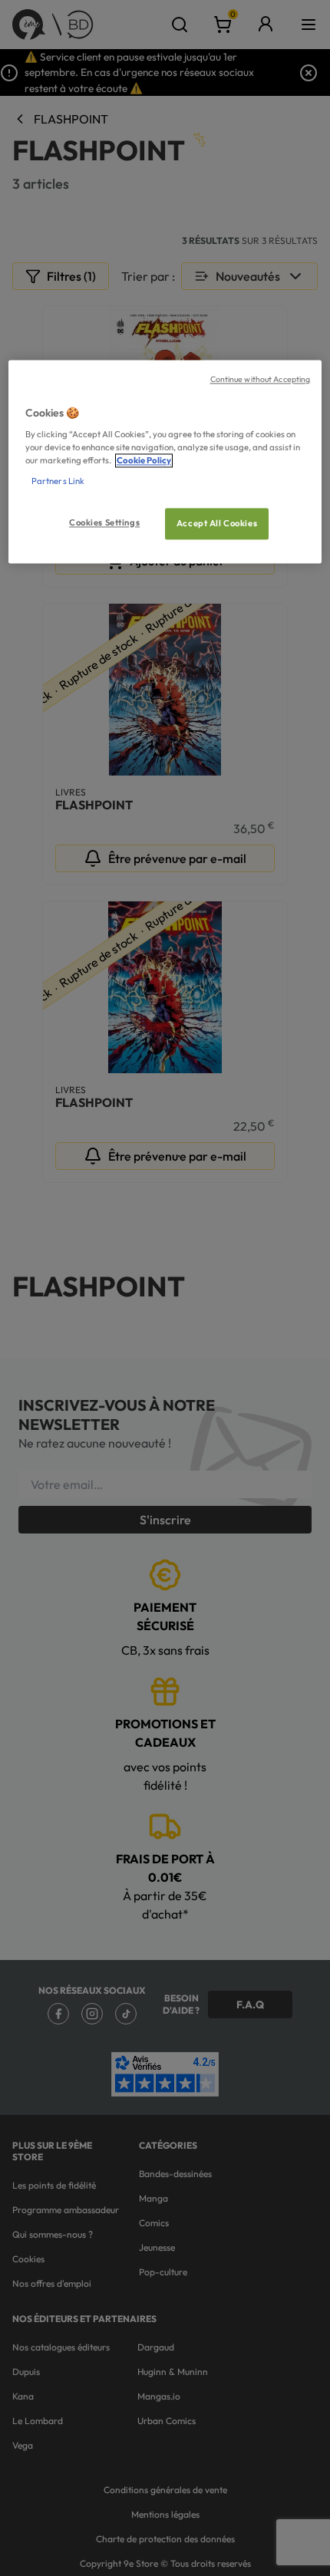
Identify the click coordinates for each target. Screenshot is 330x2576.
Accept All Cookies (217, 523)
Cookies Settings (104, 522)
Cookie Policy (144, 461)
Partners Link (58, 482)
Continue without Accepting (261, 379)
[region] (165, 462)
